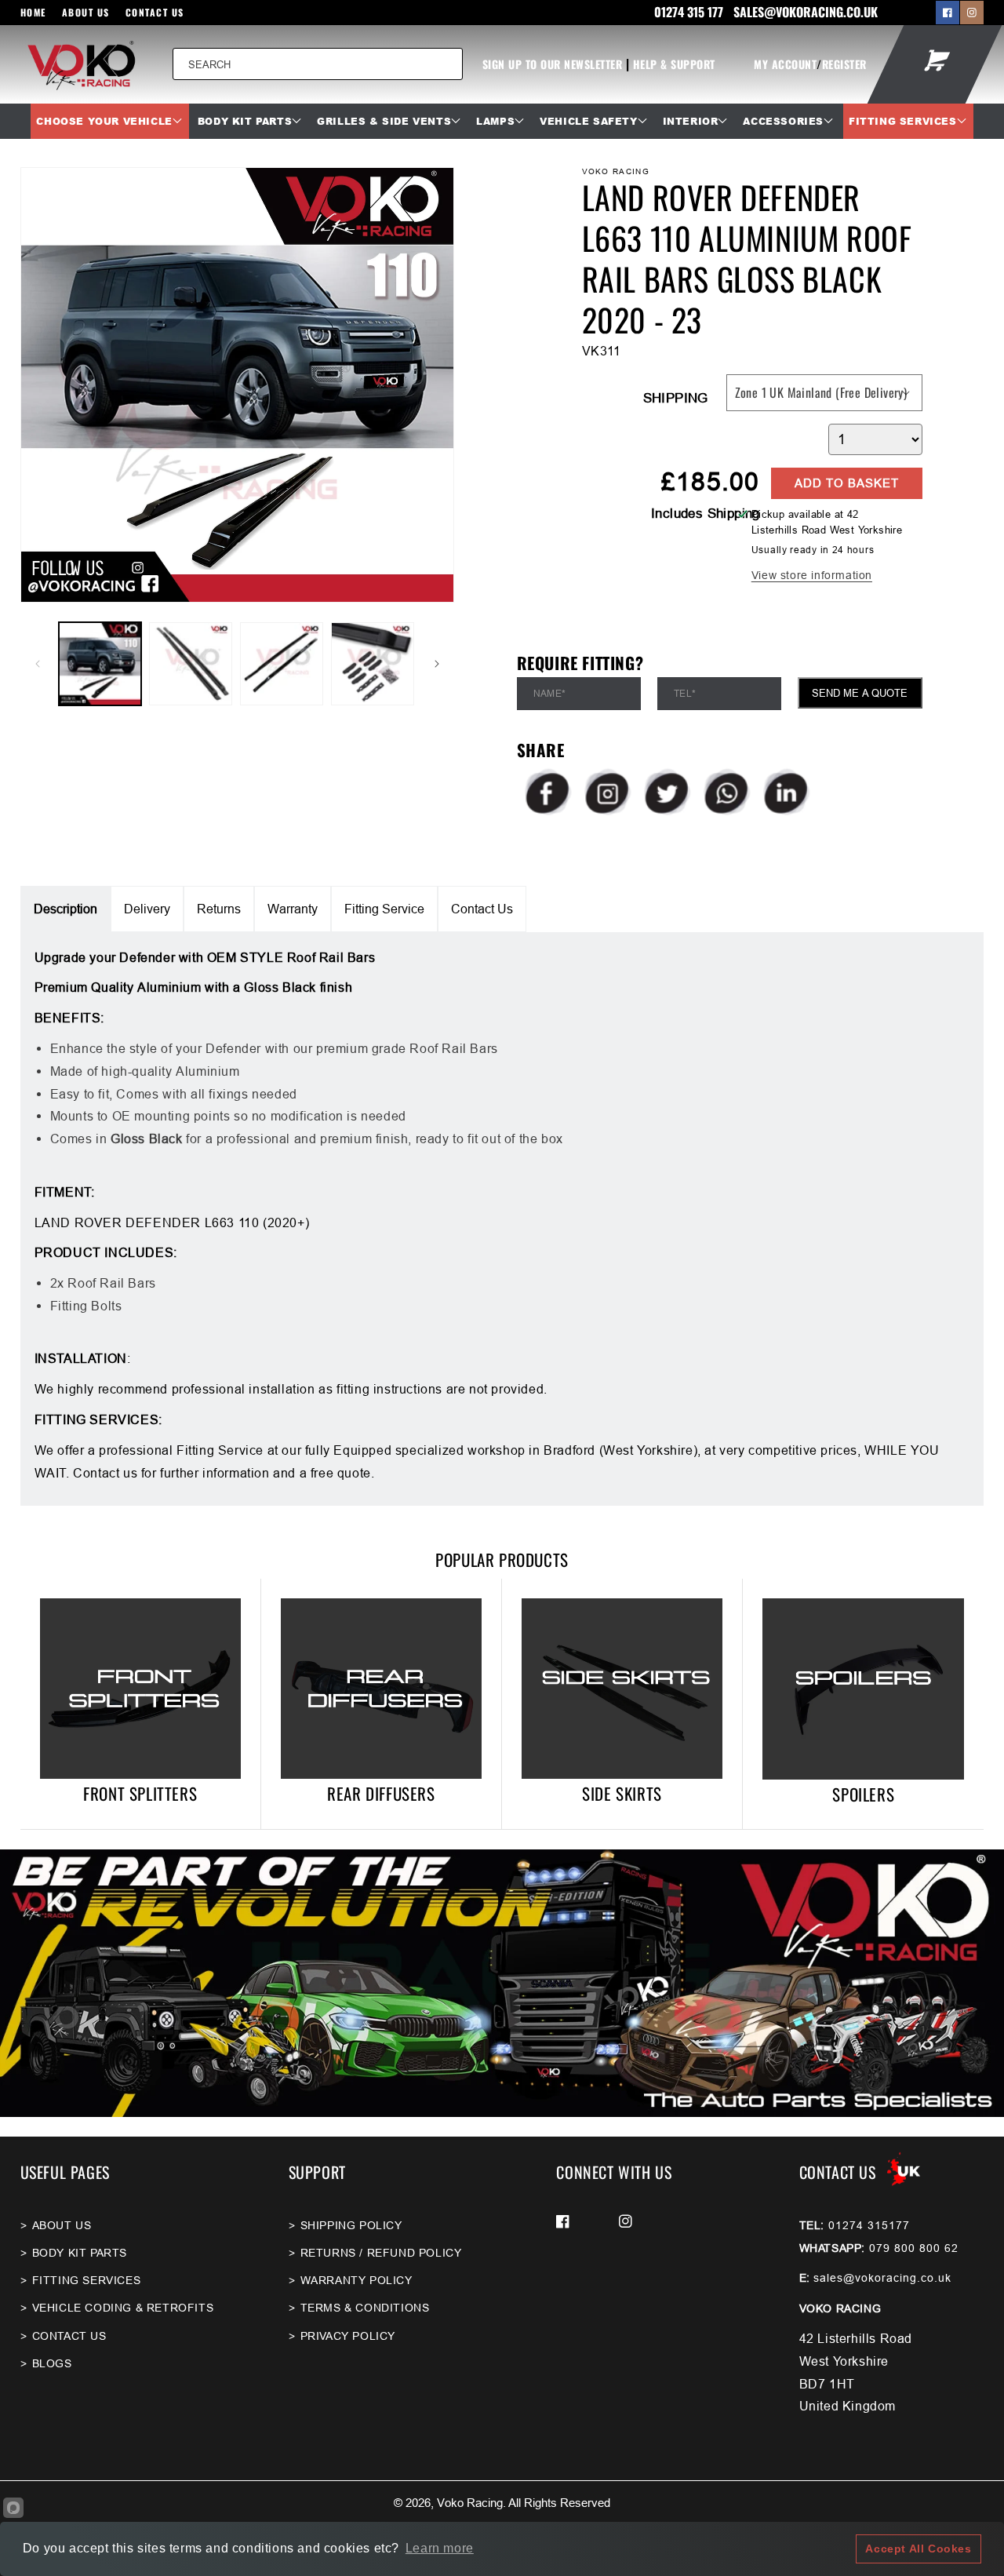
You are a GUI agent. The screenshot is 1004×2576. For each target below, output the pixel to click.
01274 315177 (869, 2225)
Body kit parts (80, 2253)
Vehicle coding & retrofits (123, 2308)
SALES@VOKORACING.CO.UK (806, 12)
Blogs (52, 2363)
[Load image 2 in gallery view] (191, 664)
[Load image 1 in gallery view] (100, 664)
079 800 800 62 (914, 2248)
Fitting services (87, 2280)
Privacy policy (348, 2336)
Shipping (676, 398)
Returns (219, 909)
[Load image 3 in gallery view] (282, 664)
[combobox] (318, 64)
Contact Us (155, 12)
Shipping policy (351, 2225)
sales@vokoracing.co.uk (882, 2278)
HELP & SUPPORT (674, 64)
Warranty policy (356, 2280)
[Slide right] (437, 664)
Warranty (293, 909)
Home (33, 12)
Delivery (147, 909)
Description (65, 909)
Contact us (69, 2336)
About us (86, 12)
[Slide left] (38, 664)
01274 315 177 (690, 12)
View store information (812, 575)
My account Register (810, 64)
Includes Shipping (706, 514)
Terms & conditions (365, 2308)
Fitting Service (384, 909)
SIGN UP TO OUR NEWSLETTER (553, 64)
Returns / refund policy (381, 2253)
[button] (109, 122)
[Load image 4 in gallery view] (373, 664)
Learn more (440, 2548)
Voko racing (470, 2503)
